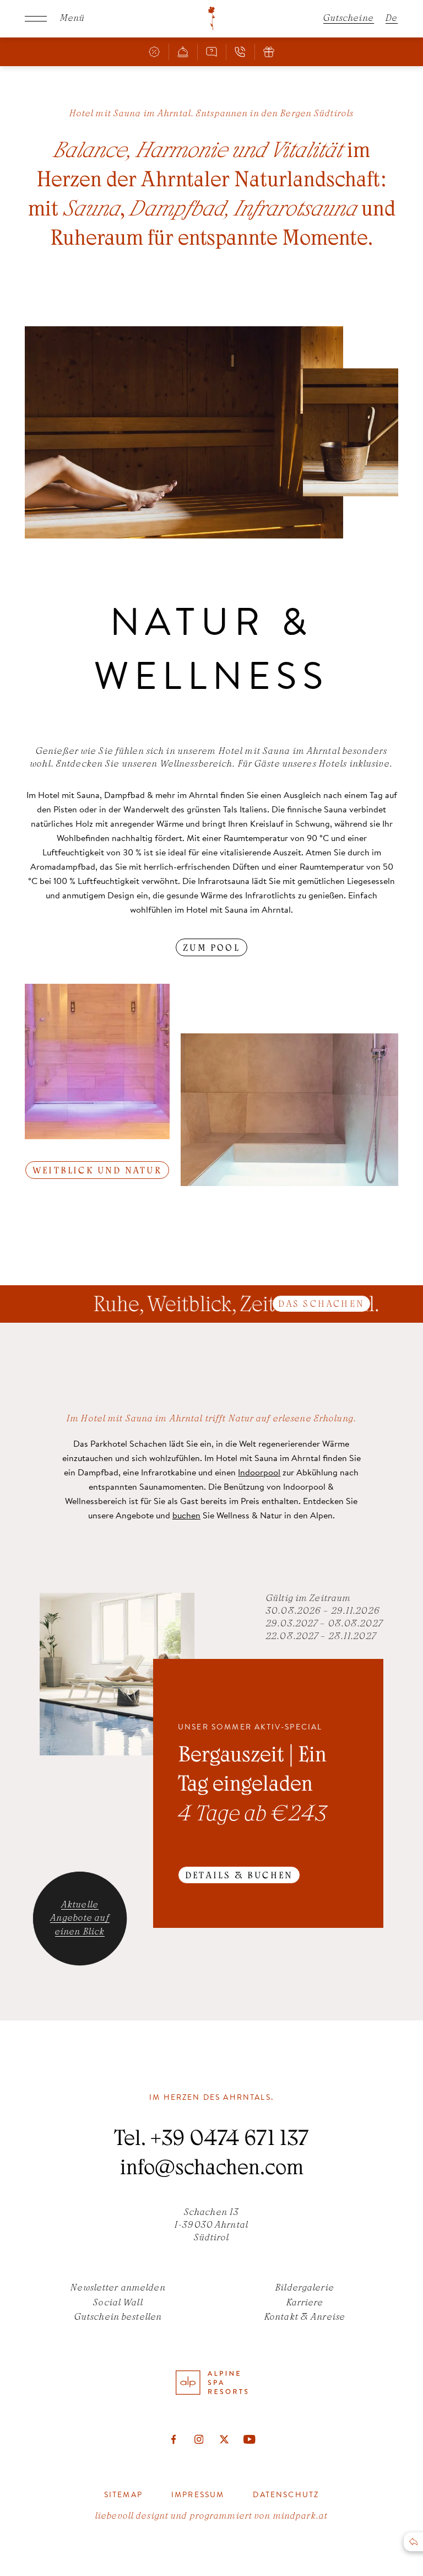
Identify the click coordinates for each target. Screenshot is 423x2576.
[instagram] (199, 2439)
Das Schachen (321, 1305)
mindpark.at (300, 2516)
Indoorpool (259, 1472)
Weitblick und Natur (97, 1171)
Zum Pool (211, 949)
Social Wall (118, 2303)
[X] (224, 2439)
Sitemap (123, 2494)
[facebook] (173, 2439)
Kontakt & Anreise (305, 2318)
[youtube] (250, 2439)
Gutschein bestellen (118, 2318)
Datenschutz (286, 2494)
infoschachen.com (212, 2170)
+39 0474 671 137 (229, 2141)
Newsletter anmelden (118, 2288)
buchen (186, 1515)
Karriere (305, 2303)
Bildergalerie (305, 2288)
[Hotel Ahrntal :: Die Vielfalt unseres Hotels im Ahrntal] (211, 19)
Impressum (198, 2494)
